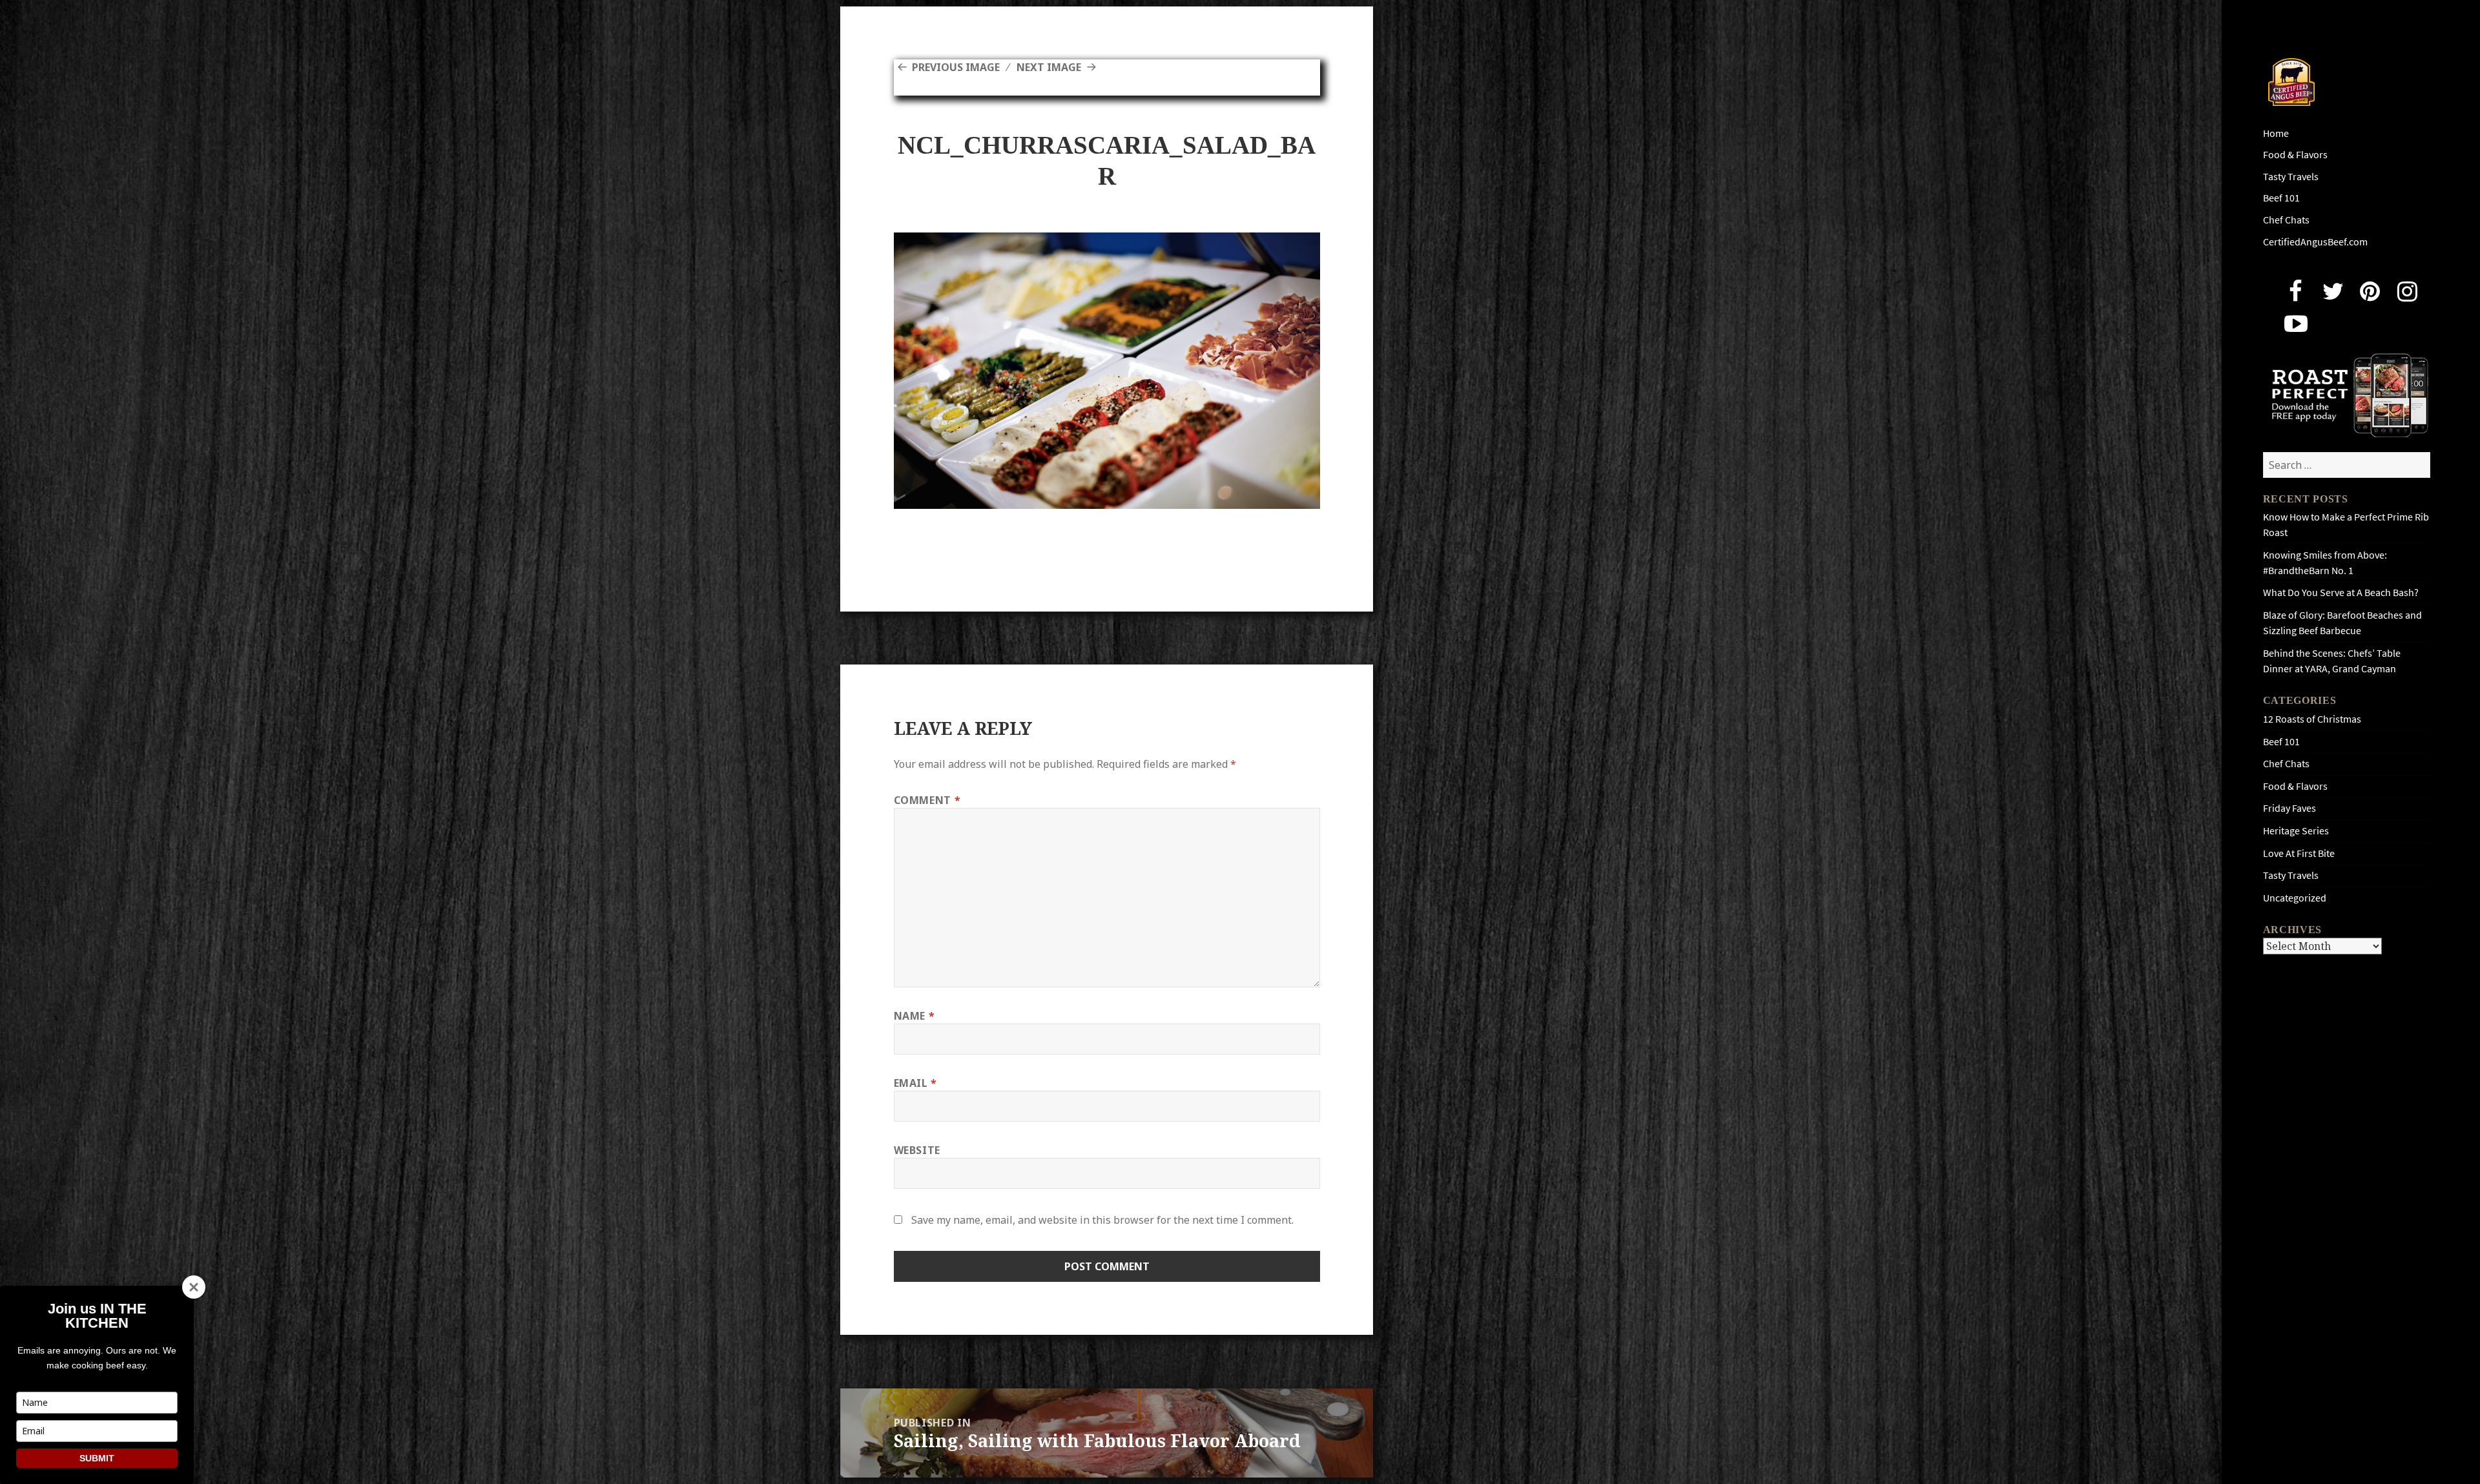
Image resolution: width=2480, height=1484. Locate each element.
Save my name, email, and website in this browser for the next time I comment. (1102, 1220)
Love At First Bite (2299, 853)
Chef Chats (2286, 220)
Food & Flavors (2295, 155)
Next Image (1049, 67)
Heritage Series (2296, 831)
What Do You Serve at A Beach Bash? (2341, 593)
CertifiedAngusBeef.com (2315, 242)
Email (915, 1083)
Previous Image (956, 67)
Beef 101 (2281, 198)
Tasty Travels (2291, 177)
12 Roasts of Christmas (2312, 719)
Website (917, 1150)
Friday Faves (2289, 808)
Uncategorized (2295, 898)
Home (2276, 133)
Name (914, 1016)
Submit (97, 1458)
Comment (927, 800)
